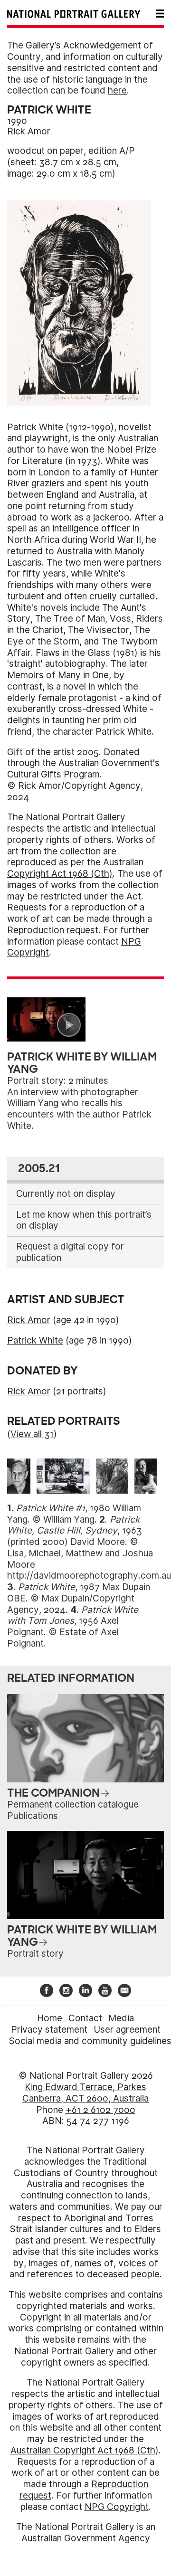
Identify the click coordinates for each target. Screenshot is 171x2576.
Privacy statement (49, 2030)
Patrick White (35, 1340)
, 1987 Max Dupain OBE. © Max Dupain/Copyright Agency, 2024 (79, 1598)
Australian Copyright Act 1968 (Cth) (75, 868)
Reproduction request (53, 930)
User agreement (127, 2030)
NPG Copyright (117, 2507)
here (117, 90)
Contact (85, 2018)
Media (121, 2018)
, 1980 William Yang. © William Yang (74, 1514)
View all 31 (32, 1434)
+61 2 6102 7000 (100, 2110)
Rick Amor (29, 131)
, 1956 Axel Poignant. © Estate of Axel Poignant (73, 1627)
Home (50, 2018)
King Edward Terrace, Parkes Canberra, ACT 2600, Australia (85, 2093)
